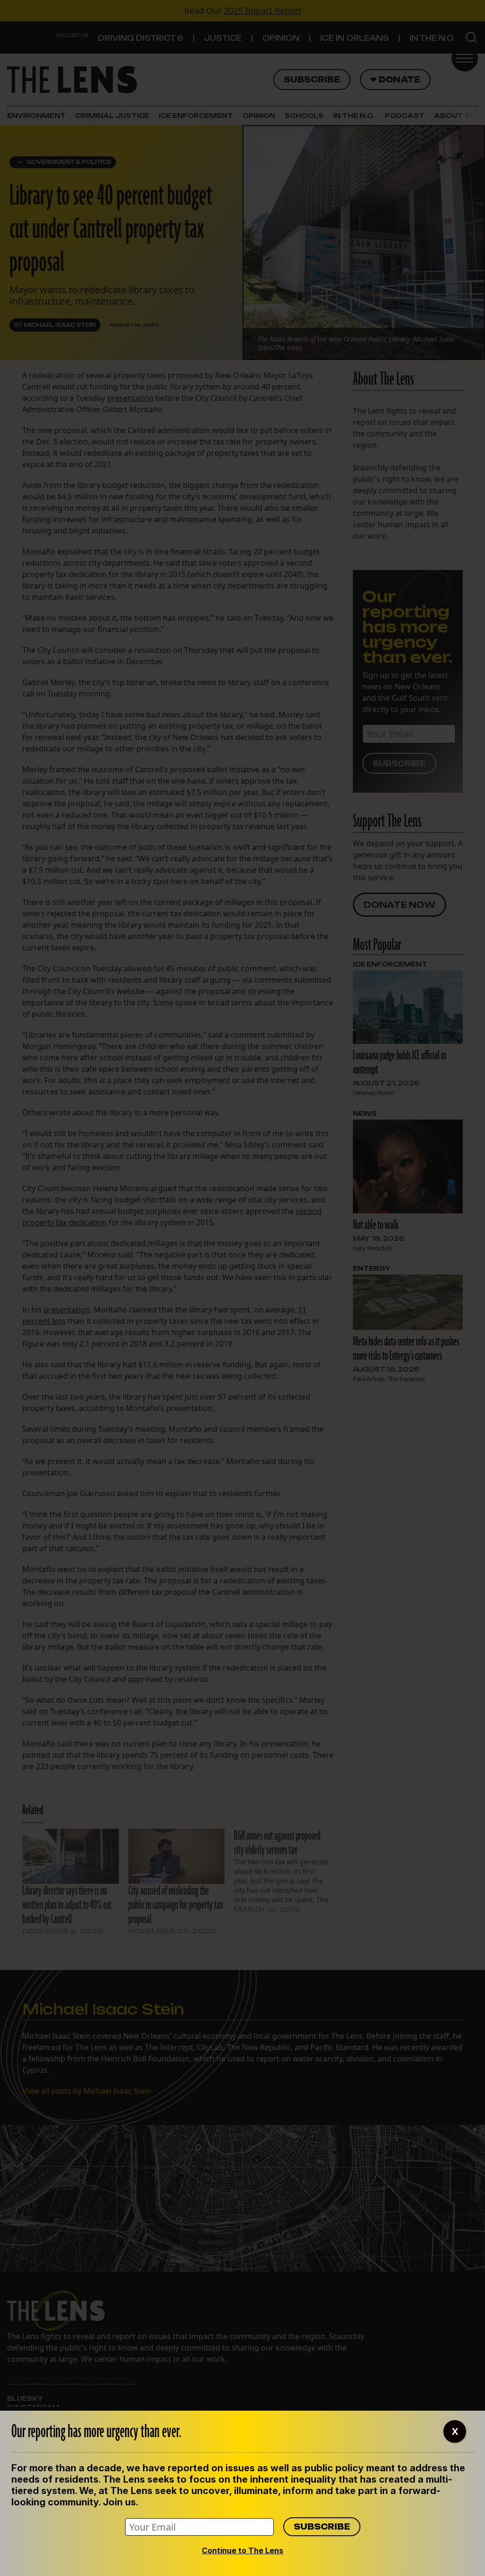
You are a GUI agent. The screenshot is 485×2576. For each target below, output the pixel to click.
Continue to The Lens (242, 2550)
